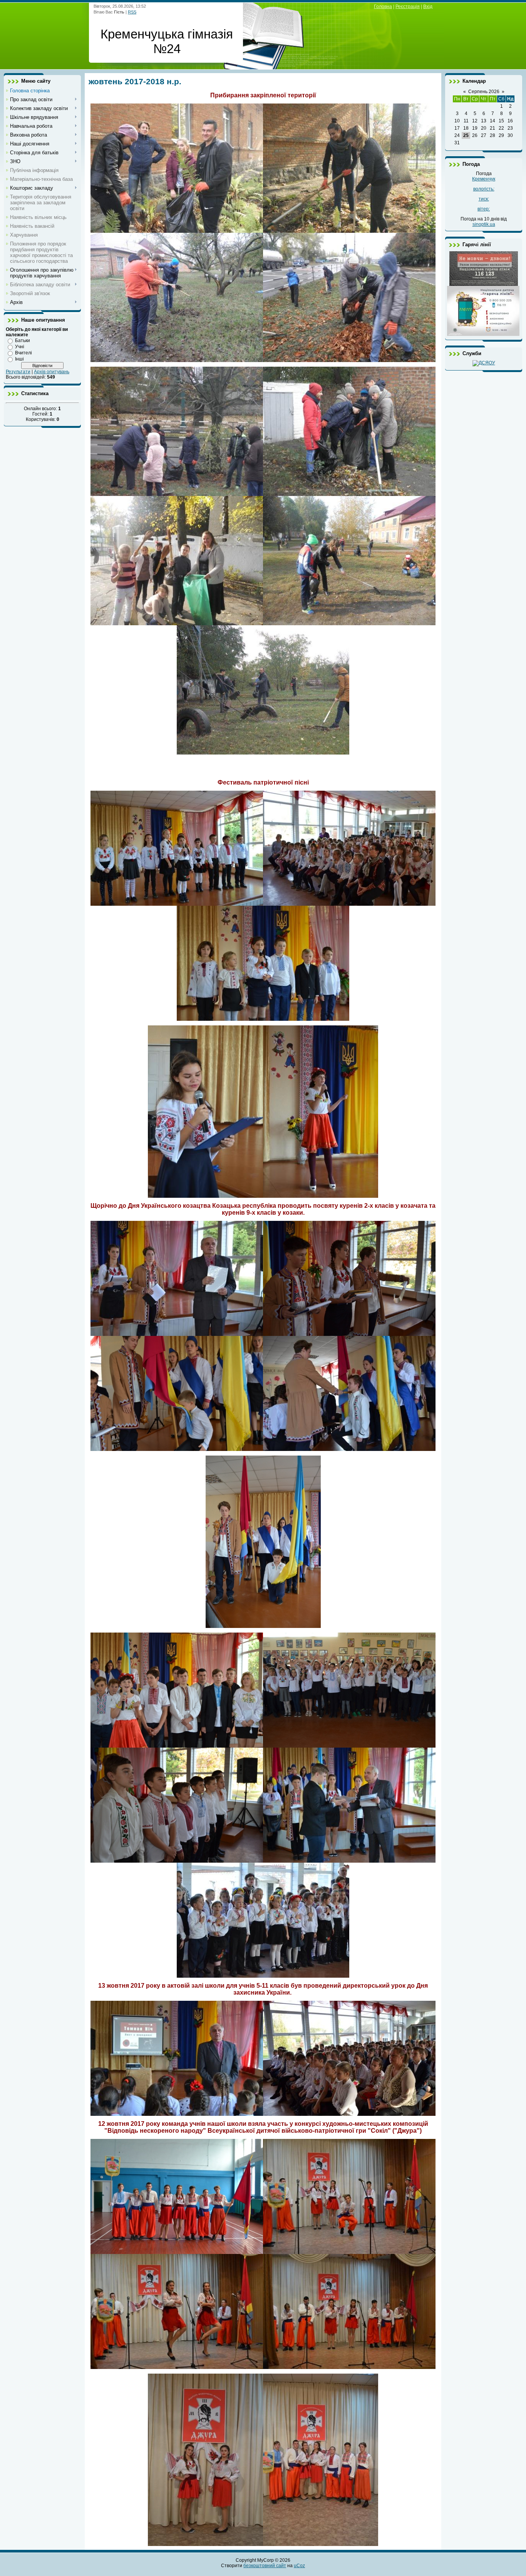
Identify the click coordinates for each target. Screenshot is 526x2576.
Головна (383, 7)
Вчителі (23, 353)
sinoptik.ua (484, 224)
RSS (132, 12)
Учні (20, 347)
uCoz (299, 2566)
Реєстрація (408, 7)
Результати (18, 372)
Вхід (428, 7)
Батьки (23, 341)
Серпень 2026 (484, 92)
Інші (19, 359)
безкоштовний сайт (265, 2566)
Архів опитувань (52, 372)
